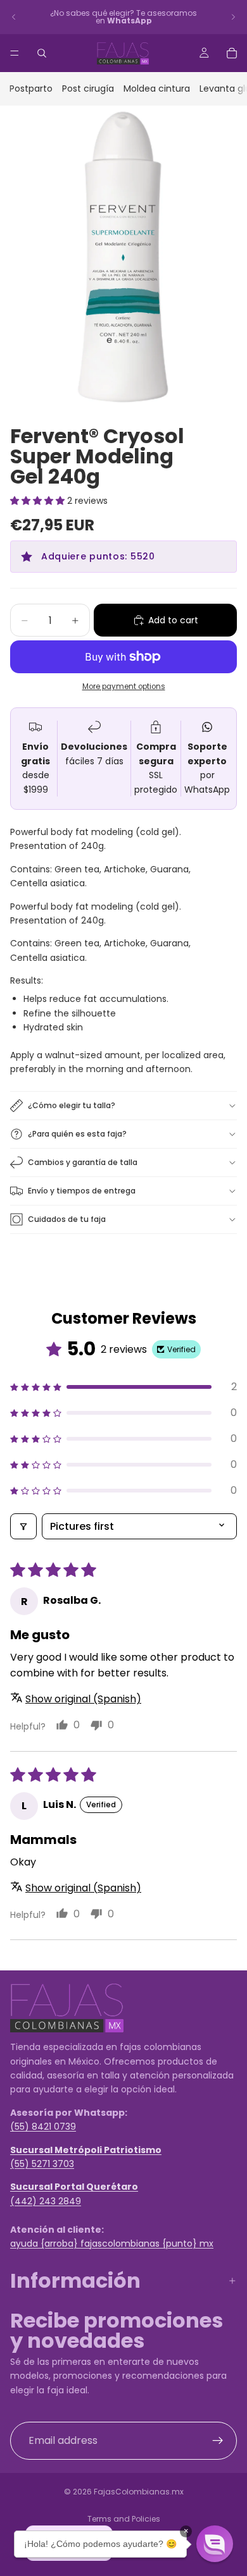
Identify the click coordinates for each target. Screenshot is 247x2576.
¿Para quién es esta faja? (77, 1134)
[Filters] (23, 1526)
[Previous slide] (14, 17)
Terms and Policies (124, 2519)
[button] (39, 501)
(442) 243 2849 (46, 2201)
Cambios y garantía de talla (83, 1162)
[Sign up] (218, 2441)
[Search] (42, 53)
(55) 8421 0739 (43, 2127)
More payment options (124, 687)
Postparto (31, 89)
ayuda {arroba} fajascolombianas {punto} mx (112, 2243)
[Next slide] (233, 17)
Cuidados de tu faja (67, 1219)
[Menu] (15, 53)
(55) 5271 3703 (42, 2164)
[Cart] (232, 53)
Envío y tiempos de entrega (82, 1191)
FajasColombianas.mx (139, 2492)
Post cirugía (88, 89)
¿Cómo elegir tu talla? (72, 1105)
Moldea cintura (157, 89)
